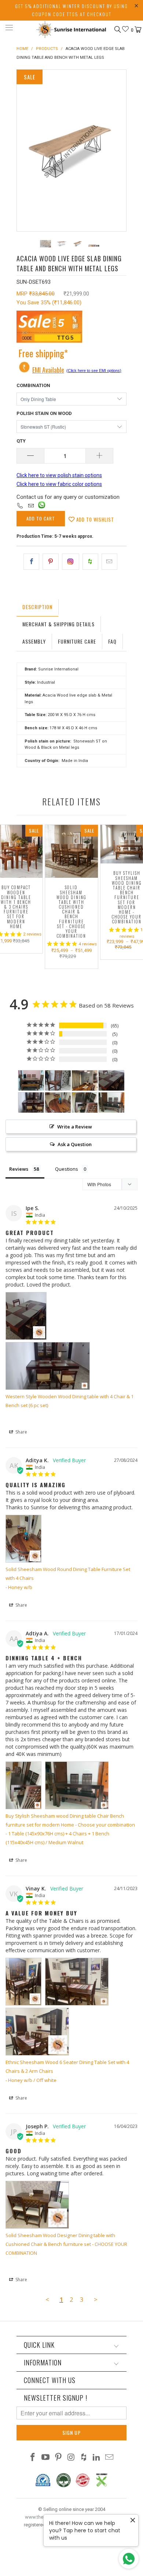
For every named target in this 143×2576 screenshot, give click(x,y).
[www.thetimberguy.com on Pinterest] (58, 2458)
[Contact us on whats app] (42, 507)
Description (37, 607)
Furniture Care (77, 641)
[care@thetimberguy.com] (31, 506)
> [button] (96, 2299)
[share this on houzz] (90, 562)
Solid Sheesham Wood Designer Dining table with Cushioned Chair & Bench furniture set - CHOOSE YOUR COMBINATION (66, 2244)
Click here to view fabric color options (59, 484)
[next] (119, 151)
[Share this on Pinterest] (50, 562)
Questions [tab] (67, 1169)
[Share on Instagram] (71, 562)
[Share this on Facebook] (31, 562)
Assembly (34, 641)
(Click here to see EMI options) (94, 371)
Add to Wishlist (94, 519)
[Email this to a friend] (109, 562)
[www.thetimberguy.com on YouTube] (46, 2458)
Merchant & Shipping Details (58, 624)
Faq (112, 641)
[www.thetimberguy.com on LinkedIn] (97, 2458)
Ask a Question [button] (75, 1144)
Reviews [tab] (19, 1169)
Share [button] (21, 1432)
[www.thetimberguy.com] (72, 29)
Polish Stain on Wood (44, 413)
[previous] (24, 151)
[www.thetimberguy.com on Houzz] (84, 2458)
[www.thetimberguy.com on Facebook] (33, 2458)
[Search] (117, 29)
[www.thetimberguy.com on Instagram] (71, 2458)
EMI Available (48, 370)
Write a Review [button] (75, 1127)
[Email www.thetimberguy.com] (109, 2458)
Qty (21, 441)
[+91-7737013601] (20, 506)
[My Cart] (137, 30)
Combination (33, 385)
